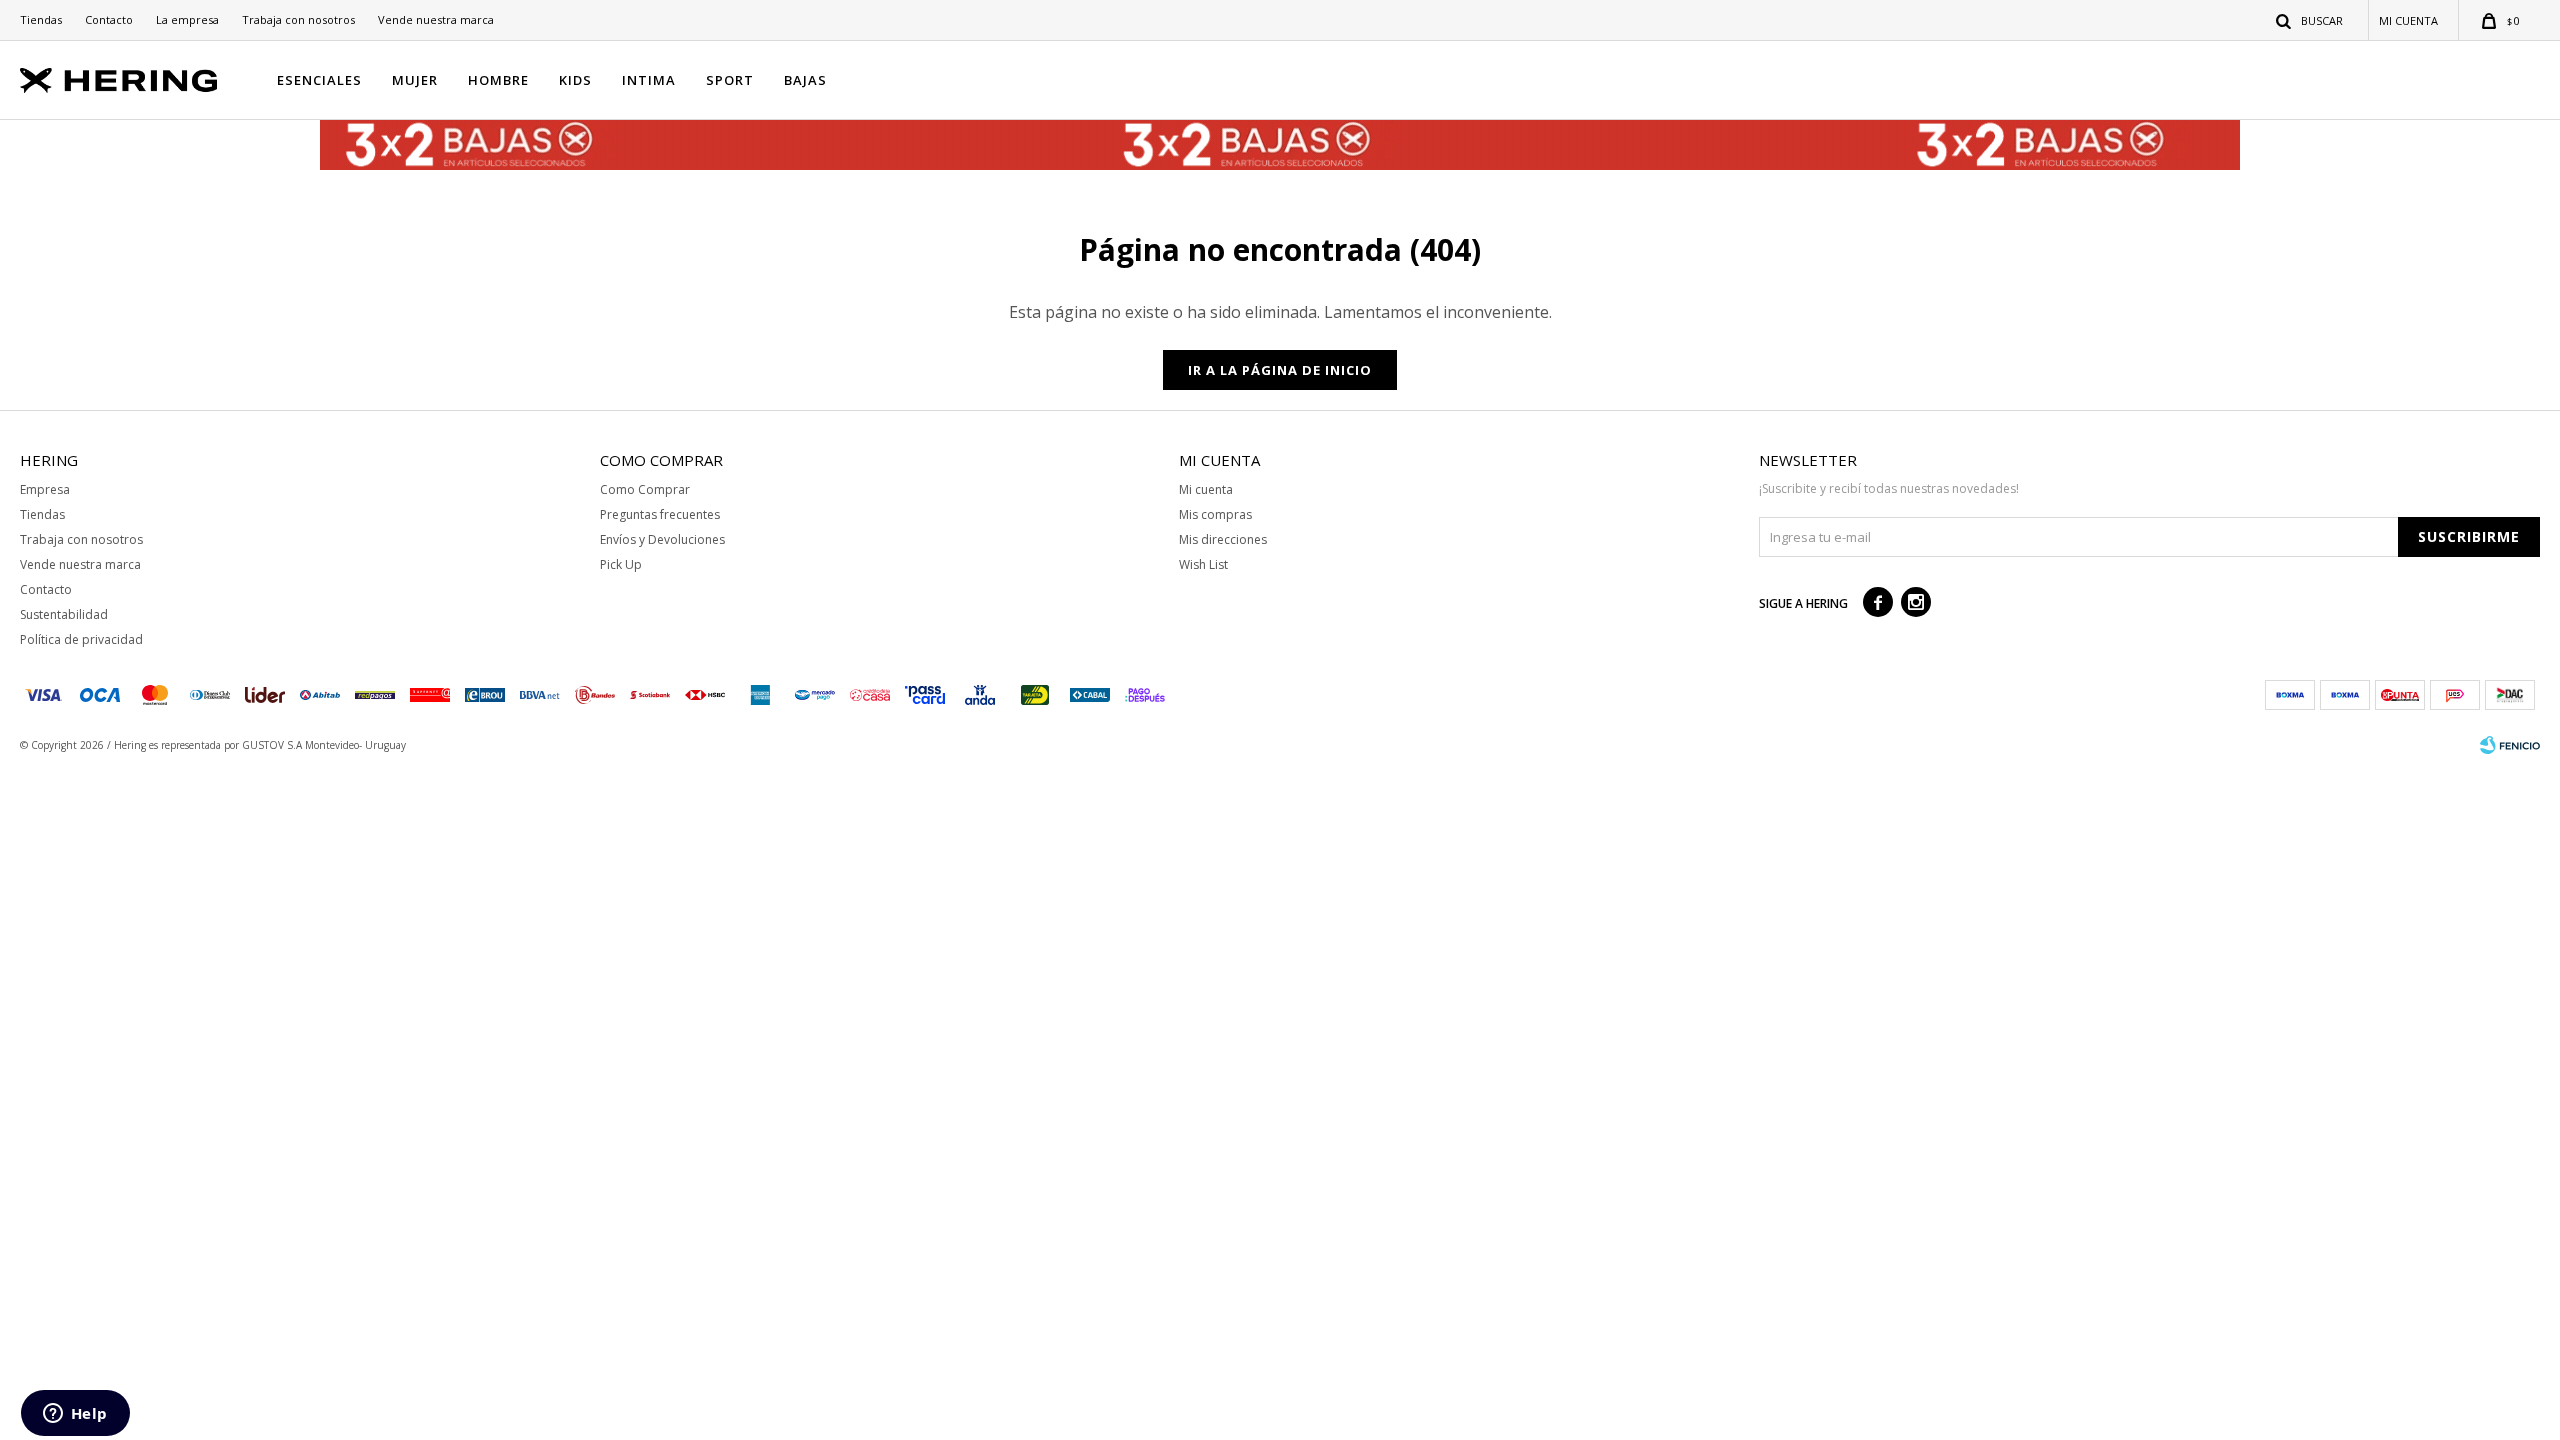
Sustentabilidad (64, 614)
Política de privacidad (81, 639)
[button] (2310, 20)
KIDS (575, 80)
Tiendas (41, 19)
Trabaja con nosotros (298, 19)
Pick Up (621, 564)
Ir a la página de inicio (1280, 370)
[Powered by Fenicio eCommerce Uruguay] (2510, 745)
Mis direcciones (1223, 539)
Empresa (45, 489)
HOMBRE (498, 80)
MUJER (415, 80)
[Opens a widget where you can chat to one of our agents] (75, 1415)
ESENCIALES (319, 80)
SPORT (730, 80)
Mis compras (1215, 514)
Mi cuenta (1206, 489)
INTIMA (649, 80)
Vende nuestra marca (436, 19)
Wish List (1203, 564)
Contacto (109, 19)
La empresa (187, 19)
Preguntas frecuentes (660, 514)
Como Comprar (645, 489)
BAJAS (805, 80)
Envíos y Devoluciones (662, 539)
